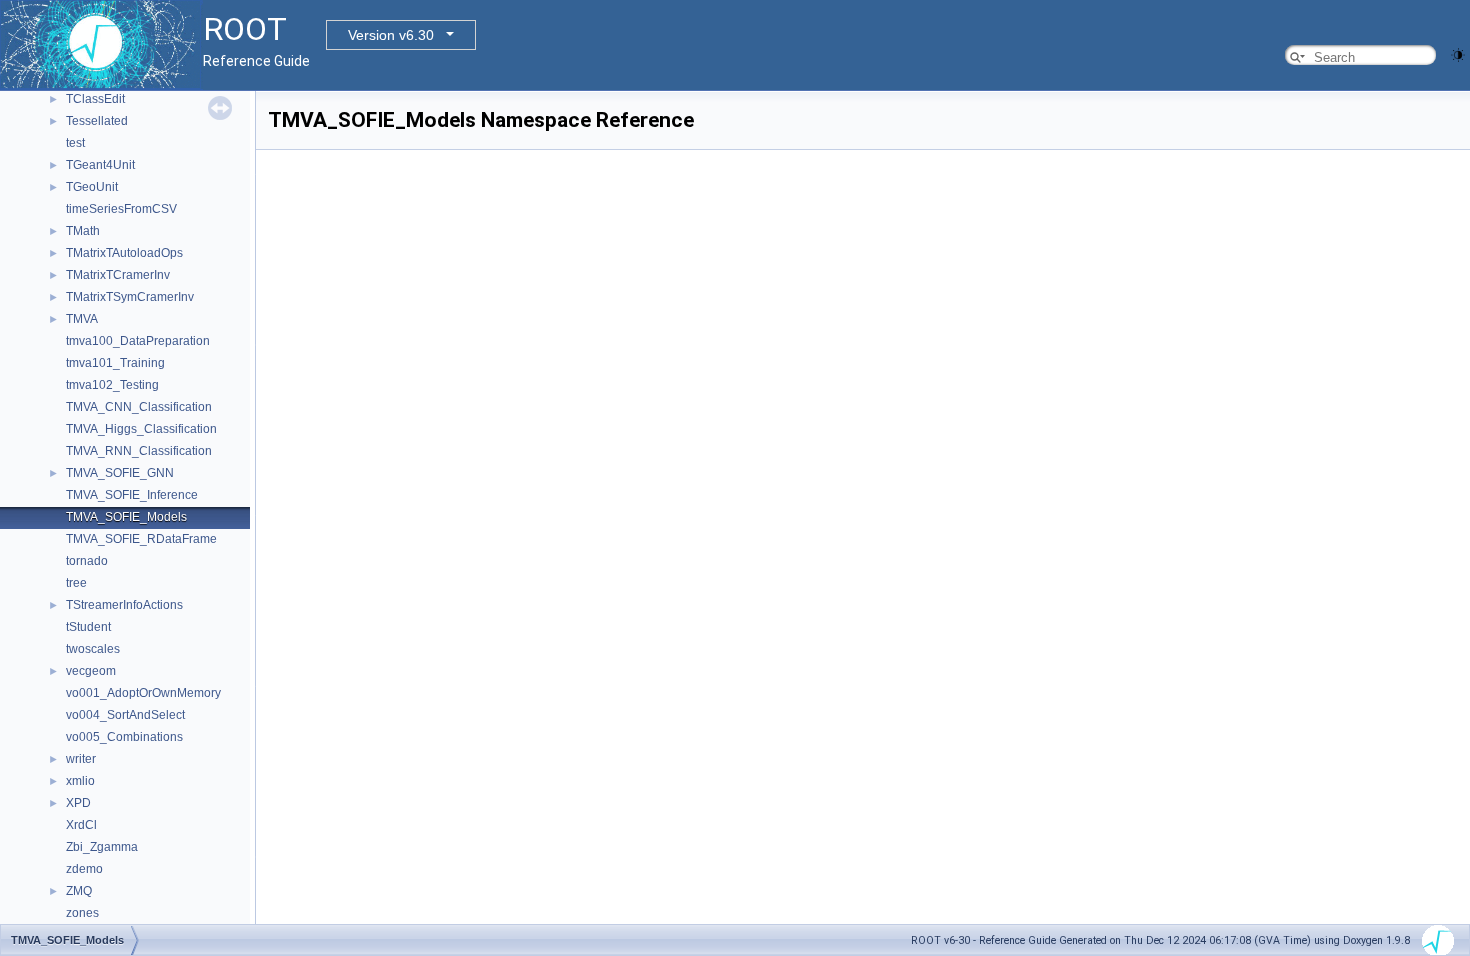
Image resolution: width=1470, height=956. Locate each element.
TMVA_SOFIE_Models (126, 517)
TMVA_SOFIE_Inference (132, 495)
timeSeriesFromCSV (121, 209)
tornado (87, 561)
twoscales (93, 649)
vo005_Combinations (124, 737)
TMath (83, 231)
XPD (78, 803)
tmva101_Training (115, 363)
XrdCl (81, 825)
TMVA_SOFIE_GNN (120, 473)
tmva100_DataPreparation (138, 341)
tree (76, 583)
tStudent (88, 627)
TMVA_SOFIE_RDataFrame (141, 539)
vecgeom (91, 671)
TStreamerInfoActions (124, 605)
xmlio (80, 781)
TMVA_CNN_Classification (139, 407)
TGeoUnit (92, 187)
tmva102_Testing (112, 385)
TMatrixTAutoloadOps (124, 253)
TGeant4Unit (100, 165)
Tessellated (97, 121)
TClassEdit (95, 99)
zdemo (84, 869)
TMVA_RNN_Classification (139, 451)
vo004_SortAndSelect (125, 715)
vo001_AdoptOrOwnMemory (143, 693)
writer (81, 759)
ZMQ (79, 891)
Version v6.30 (391, 35)
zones (82, 913)
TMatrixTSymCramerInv (130, 297)
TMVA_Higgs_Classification (141, 429)
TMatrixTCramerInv (118, 275)
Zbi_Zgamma (102, 847)
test (75, 143)
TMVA (82, 319)
